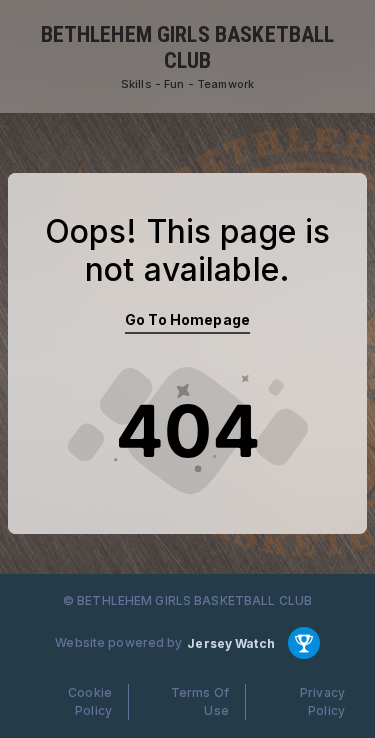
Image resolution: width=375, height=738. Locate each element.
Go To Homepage (187, 319)
